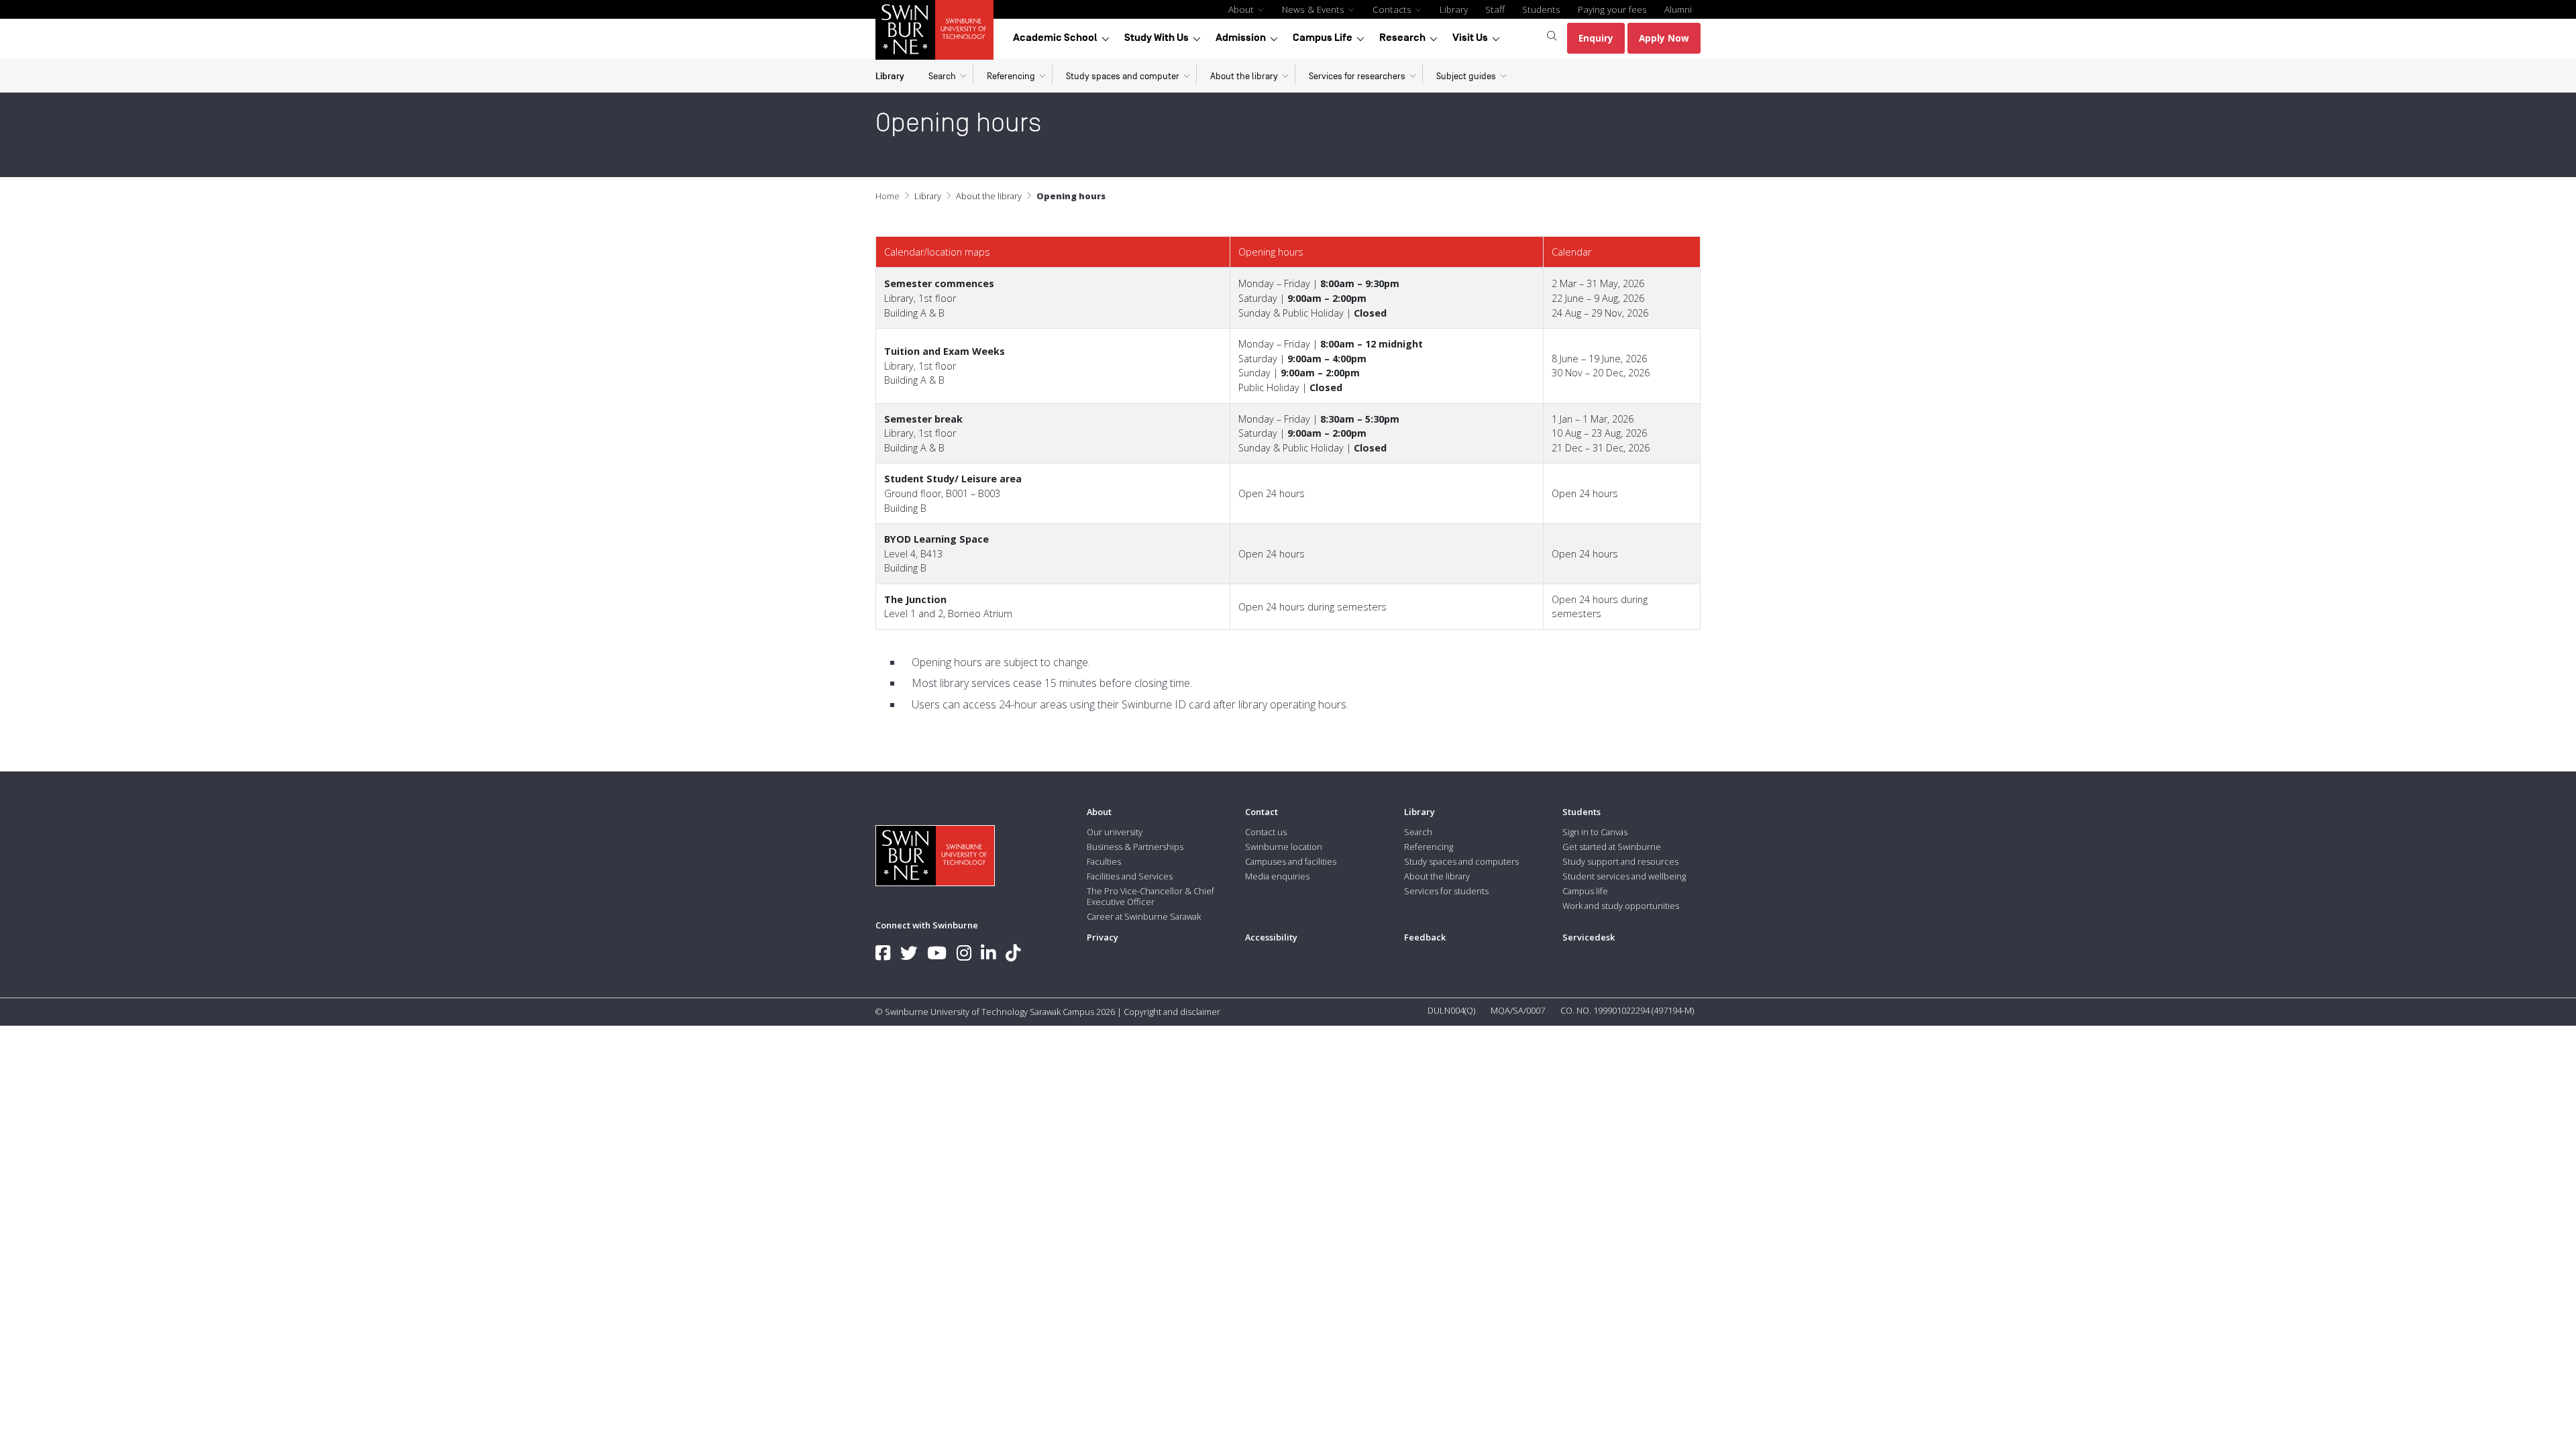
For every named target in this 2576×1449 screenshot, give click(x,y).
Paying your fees (1612, 9)
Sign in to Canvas (1595, 832)
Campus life (1585, 891)
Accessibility (1271, 937)
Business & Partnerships (1135, 847)
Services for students (1446, 891)
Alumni (1678, 9)
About (1242, 9)
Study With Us (1157, 38)
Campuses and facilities (1291, 861)
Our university (1115, 832)
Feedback (1425, 937)
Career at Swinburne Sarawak (1144, 916)
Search (942, 76)
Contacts (1393, 9)
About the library (1244, 76)
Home (888, 196)
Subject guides (1466, 76)
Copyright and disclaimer (1172, 1012)
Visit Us (1470, 38)
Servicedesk (1589, 937)
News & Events (1314, 9)
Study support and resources (1620, 861)
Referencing (1011, 76)
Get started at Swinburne (1612, 847)
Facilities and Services (1130, 876)
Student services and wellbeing (1624, 876)
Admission (1241, 38)
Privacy (1103, 937)
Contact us (1266, 832)
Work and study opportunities (1621, 906)
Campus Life (1323, 38)
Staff (1495, 9)
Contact (1262, 812)
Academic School (1055, 38)
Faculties (1104, 861)
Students (1541, 9)
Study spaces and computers (1461, 861)
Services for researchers (1357, 76)
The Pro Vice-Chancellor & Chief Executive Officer (1150, 896)
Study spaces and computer (1123, 76)
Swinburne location (1284, 847)
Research (1402, 38)
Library (1454, 9)
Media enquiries (1277, 876)
